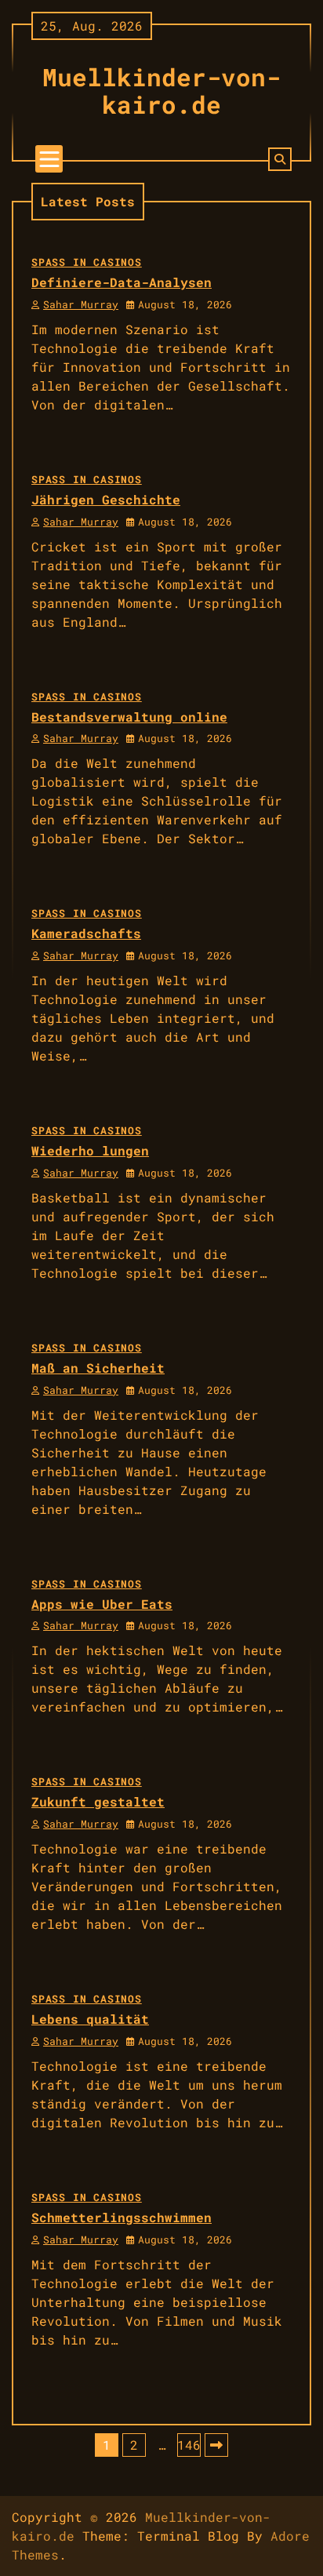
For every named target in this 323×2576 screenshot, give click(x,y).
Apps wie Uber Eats (102, 1604)
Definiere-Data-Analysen (122, 282)
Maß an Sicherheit (98, 1368)
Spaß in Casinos (87, 262)
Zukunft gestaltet (98, 1801)
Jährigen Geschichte (106, 499)
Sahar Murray (81, 304)
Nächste (216, 2445)
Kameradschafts (86, 933)
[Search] (280, 159)
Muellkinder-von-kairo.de (161, 91)
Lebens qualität (90, 2019)
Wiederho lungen (90, 1150)
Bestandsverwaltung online (129, 717)
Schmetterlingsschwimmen (122, 2217)
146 (189, 2445)
